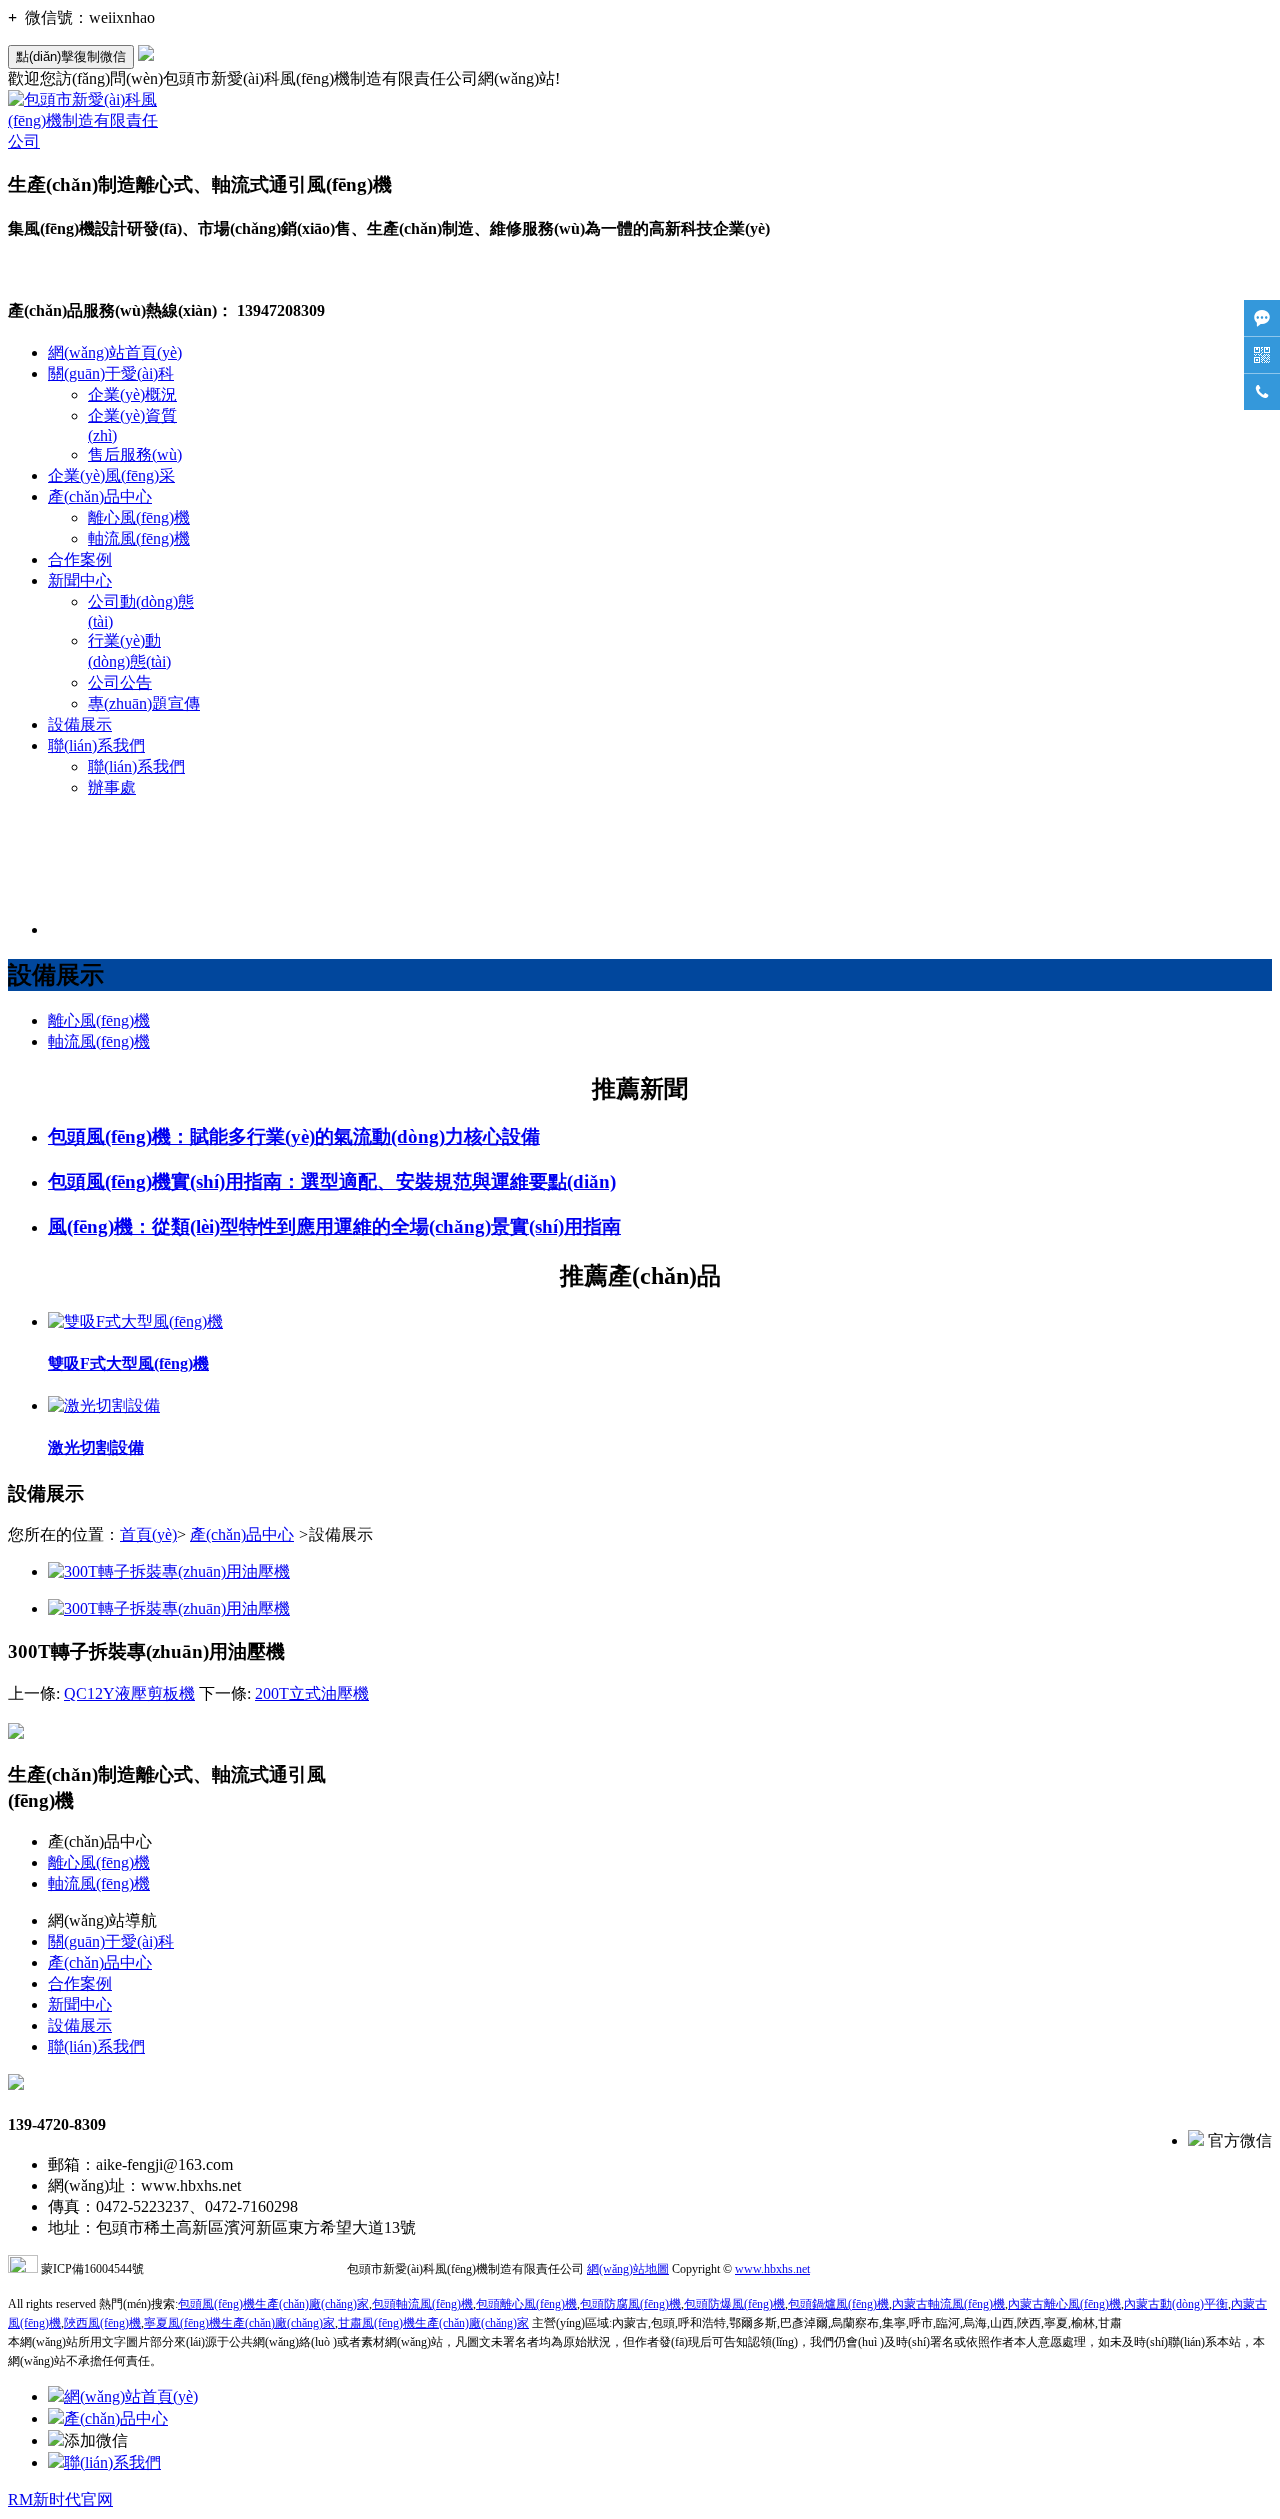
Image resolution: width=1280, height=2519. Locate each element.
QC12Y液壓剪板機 (129, 1693)
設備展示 (80, 724)
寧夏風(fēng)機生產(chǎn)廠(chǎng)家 (239, 2323)
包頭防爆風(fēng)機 (734, 2304)
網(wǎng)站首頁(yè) (115, 352)
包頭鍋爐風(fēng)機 (838, 2304)
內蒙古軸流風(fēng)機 (948, 2304)
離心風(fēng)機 (139, 517)
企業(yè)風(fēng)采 (111, 475)
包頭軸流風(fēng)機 (422, 2304)
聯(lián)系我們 (96, 745)
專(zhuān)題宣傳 (144, 703)
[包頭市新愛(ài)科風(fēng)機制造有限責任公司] (83, 141)
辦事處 (112, 787)
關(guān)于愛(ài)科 (111, 373)
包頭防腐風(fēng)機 (630, 2304)
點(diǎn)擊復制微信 (71, 56)
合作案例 (80, 559)
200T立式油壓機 (312, 1693)
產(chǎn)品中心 (100, 496)
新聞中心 (80, 580)
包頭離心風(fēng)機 (526, 2304)
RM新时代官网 (60, 2499)
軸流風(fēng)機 (139, 538)
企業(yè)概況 (132, 394)
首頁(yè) (148, 1534)
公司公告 (120, 682)
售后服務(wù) (135, 454)
